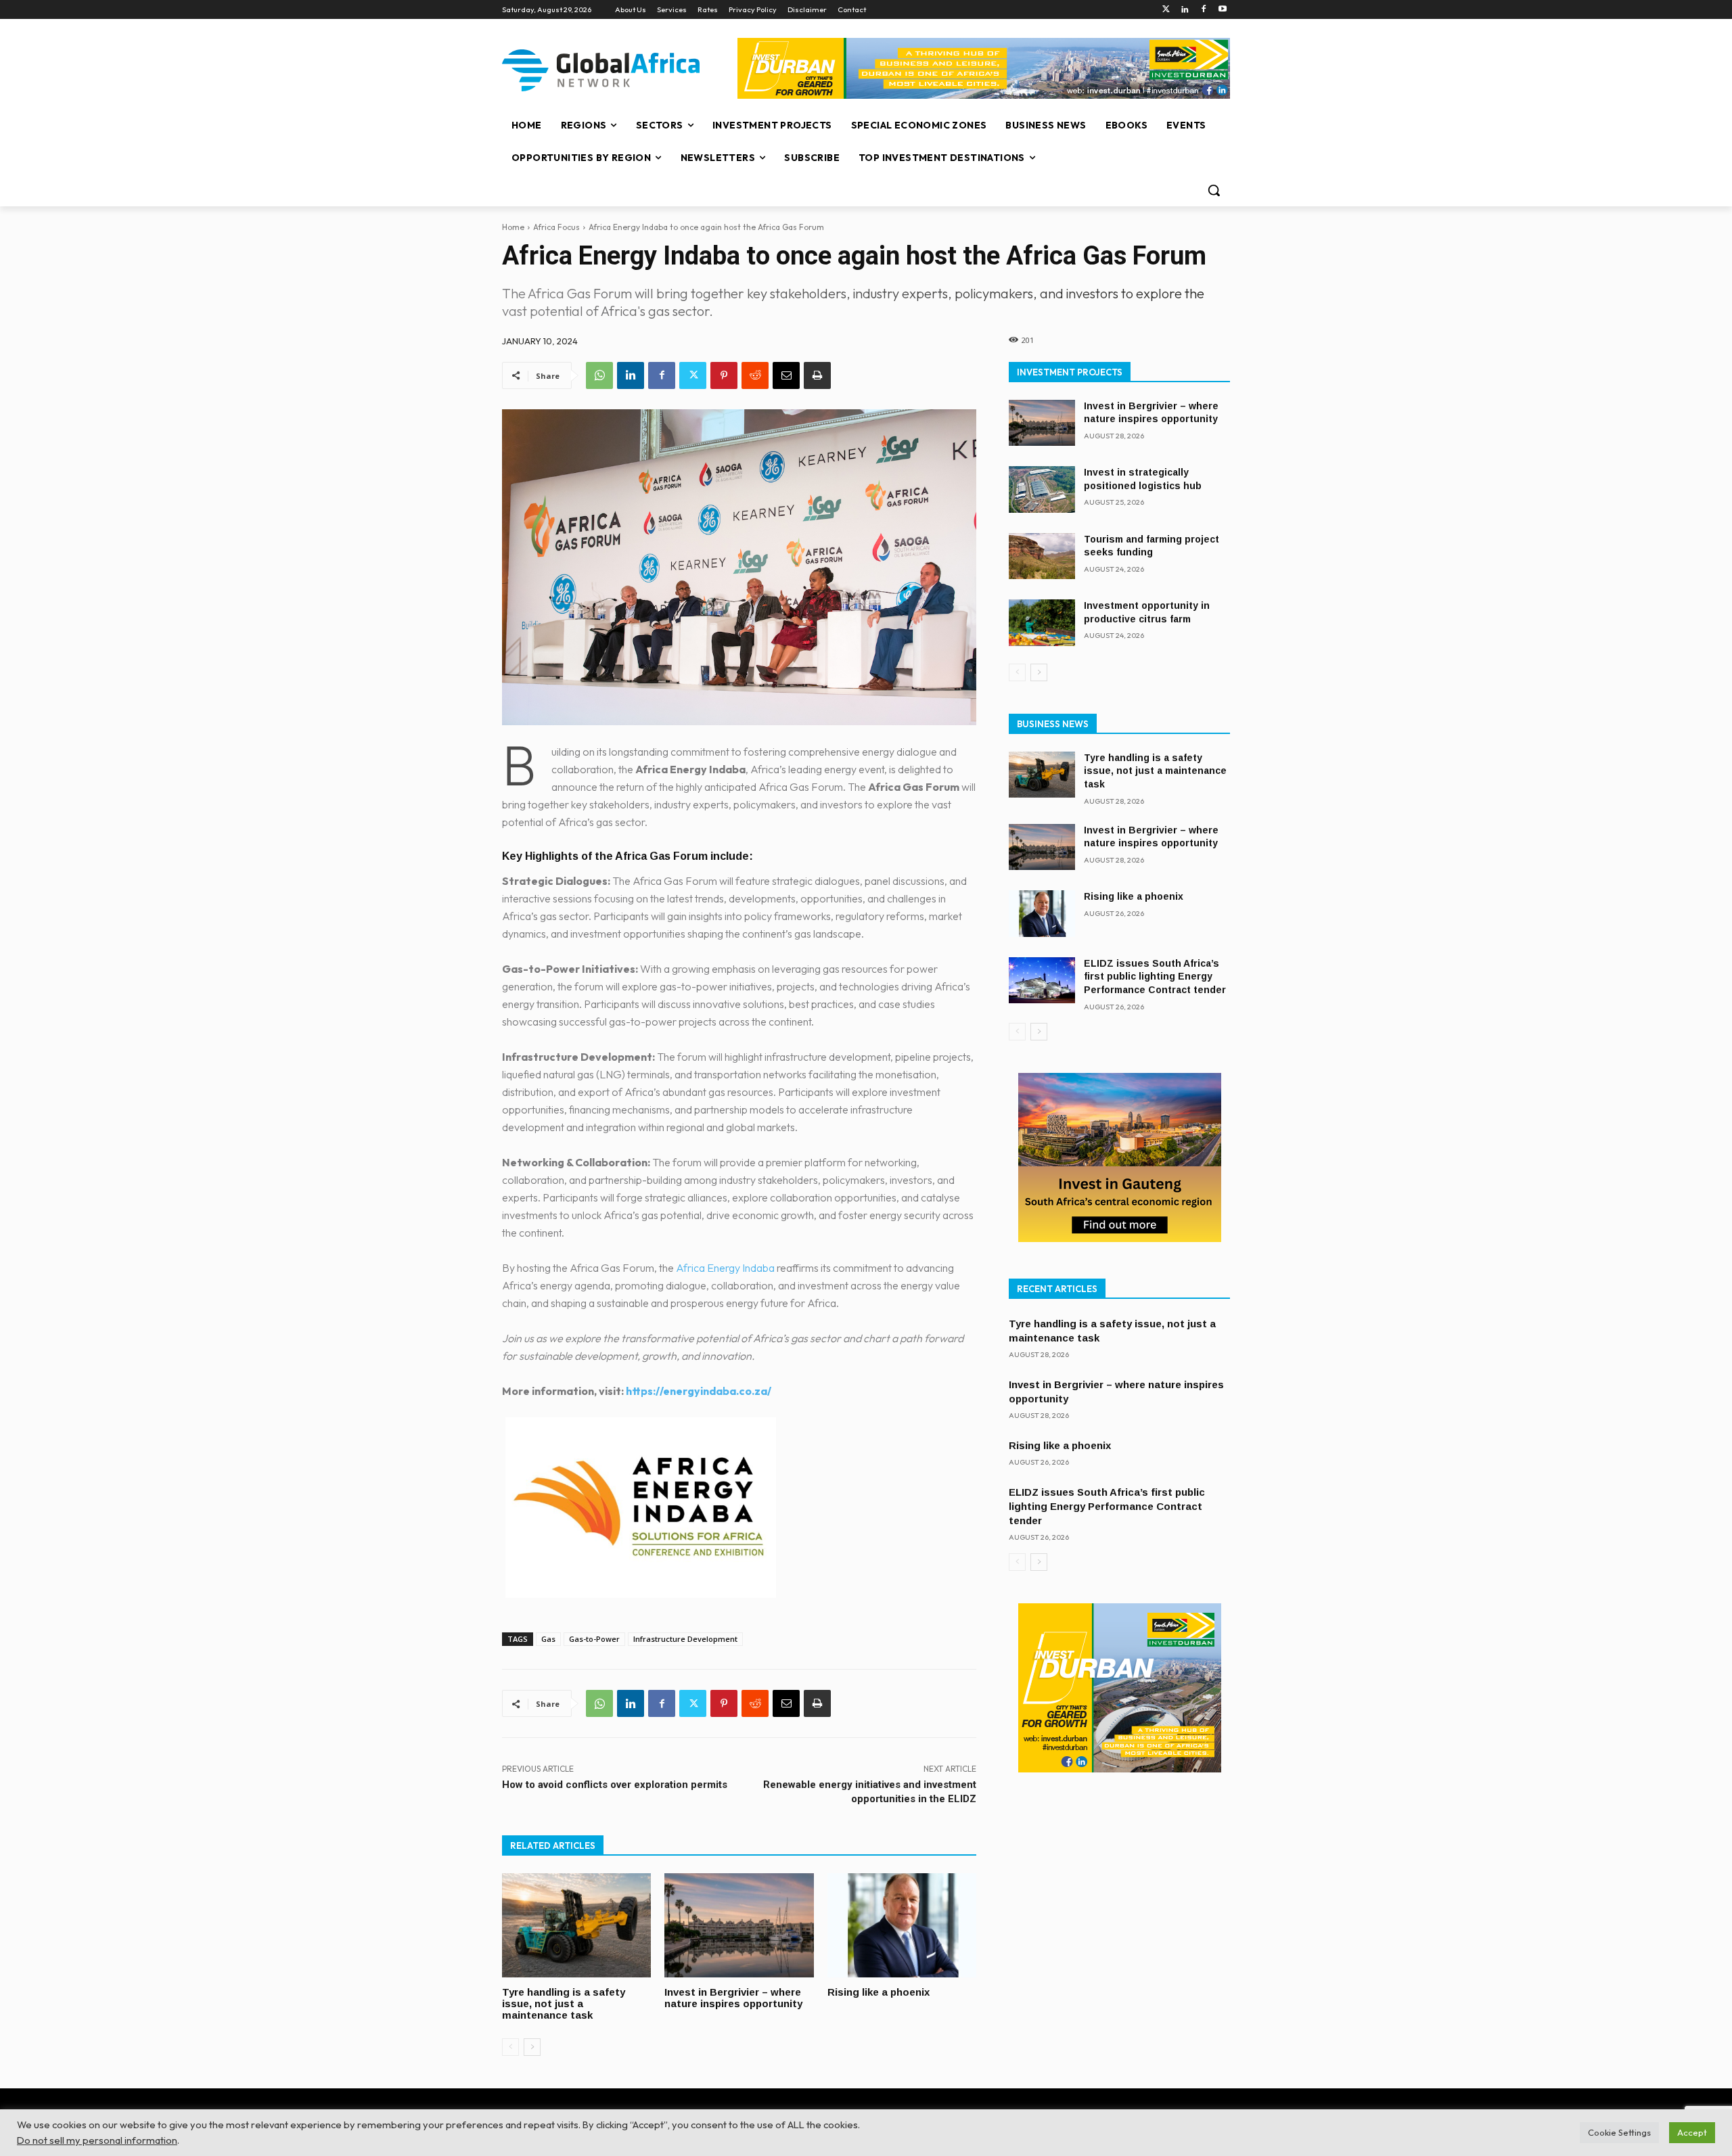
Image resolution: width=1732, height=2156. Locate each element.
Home (513, 227)
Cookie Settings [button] (1619, 2132)
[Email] (786, 375)
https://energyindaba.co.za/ (699, 1391)
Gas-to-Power (594, 1639)
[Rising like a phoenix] (902, 1925)
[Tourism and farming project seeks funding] (1042, 556)
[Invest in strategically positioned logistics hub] (1042, 489)
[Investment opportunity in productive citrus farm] (1042, 623)
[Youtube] (1222, 10)
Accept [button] (1692, 2132)
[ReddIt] (755, 375)
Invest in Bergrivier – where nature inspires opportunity (733, 1998)
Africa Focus (556, 227)
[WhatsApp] (599, 375)
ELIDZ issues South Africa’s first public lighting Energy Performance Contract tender (1155, 977)
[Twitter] (1166, 10)
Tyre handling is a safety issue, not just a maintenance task (564, 2003)
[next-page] (532, 2047)
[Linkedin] (1185, 10)
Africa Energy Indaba (725, 1268)
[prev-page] (510, 2047)
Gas (548, 1639)
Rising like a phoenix (879, 1992)
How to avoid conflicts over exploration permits (615, 1785)
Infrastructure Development (685, 1639)
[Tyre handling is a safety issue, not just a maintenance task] (576, 1925)
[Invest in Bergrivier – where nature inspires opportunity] (739, 1925)
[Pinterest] (724, 375)
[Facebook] (1203, 10)
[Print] (817, 375)
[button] (1214, 190)
